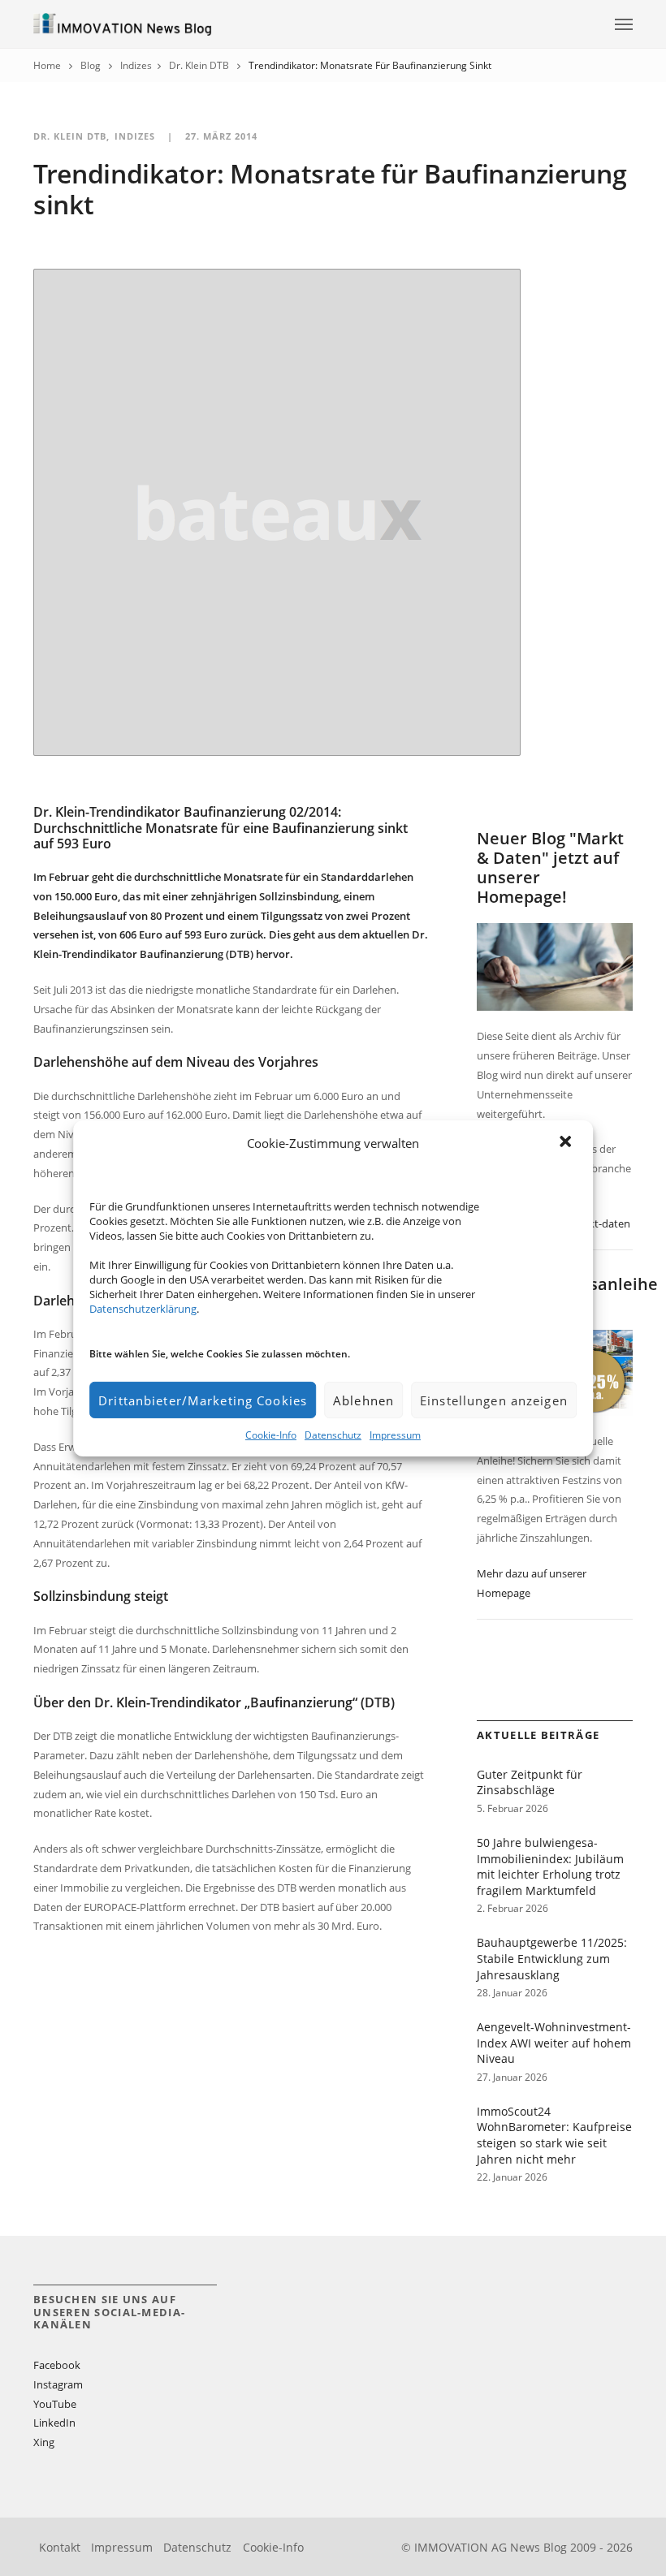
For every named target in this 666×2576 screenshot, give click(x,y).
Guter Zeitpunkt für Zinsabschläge (530, 1782)
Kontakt (60, 2547)
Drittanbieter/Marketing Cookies (203, 1400)
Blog (91, 65)
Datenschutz (333, 1435)
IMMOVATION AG (461, 2547)
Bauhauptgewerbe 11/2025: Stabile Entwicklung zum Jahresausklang (552, 1958)
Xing (44, 2442)
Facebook (57, 2365)
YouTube (55, 2404)
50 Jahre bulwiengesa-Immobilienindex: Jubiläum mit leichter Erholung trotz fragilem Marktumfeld (550, 1866)
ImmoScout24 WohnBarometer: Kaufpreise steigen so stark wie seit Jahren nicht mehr (554, 2135)
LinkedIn (54, 2423)
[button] (567, 1143)
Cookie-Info (271, 1435)
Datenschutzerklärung (143, 1309)
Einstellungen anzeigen (494, 1400)
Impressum (395, 1435)
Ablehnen (363, 1400)
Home (47, 65)
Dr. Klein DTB (199, 65)
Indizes (136, 65)
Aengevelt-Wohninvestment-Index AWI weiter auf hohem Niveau (554, 2043)
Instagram (58, 2384)
